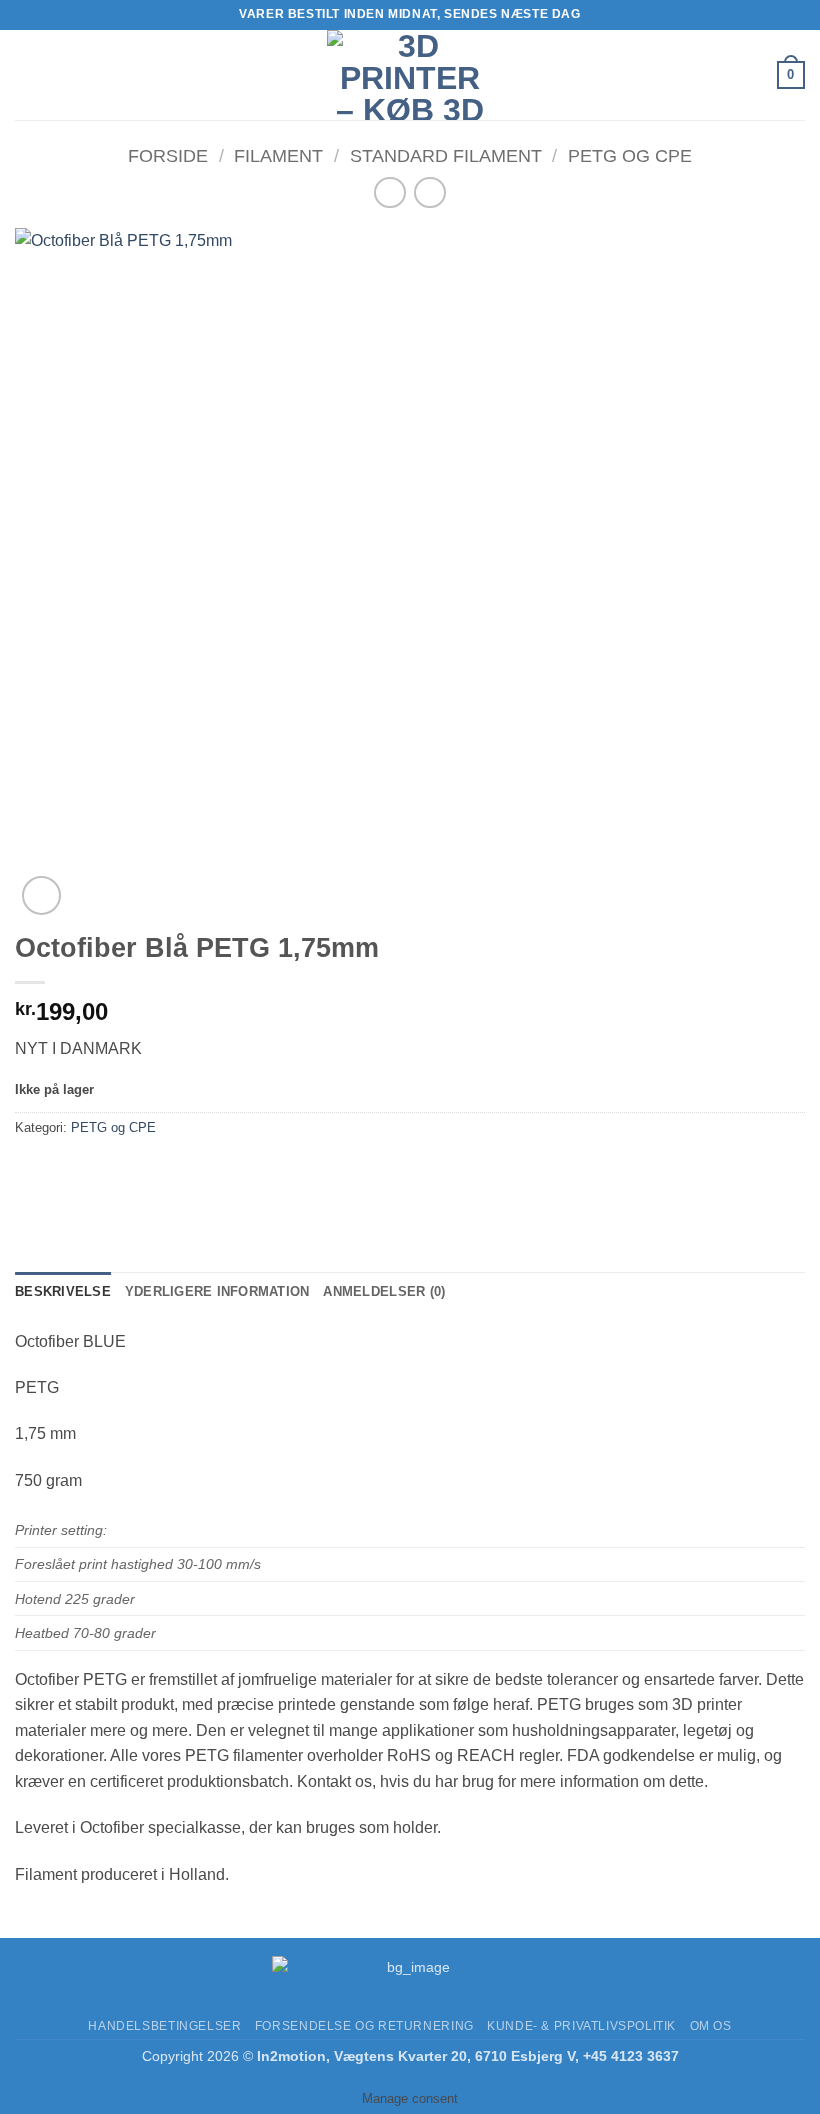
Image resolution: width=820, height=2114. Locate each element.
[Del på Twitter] (105, 1172)
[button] (27, 74)
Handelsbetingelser (164, 2026)
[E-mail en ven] (141, 1172)
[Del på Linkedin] (213, 1172)
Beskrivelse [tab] (63, 1291)
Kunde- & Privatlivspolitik (581, 2026)
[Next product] (389, 192)
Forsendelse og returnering (364, 2026)
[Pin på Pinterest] (177, 1172)
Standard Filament (446, 155)
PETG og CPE (630, 155)
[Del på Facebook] (69, 1172)
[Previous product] (429, 192)
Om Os (711, 2026)
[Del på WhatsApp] (33, 1172)
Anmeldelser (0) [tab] (384, 1291)
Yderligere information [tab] (217, 1291)
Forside (168, 155)
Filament (278, 155)
